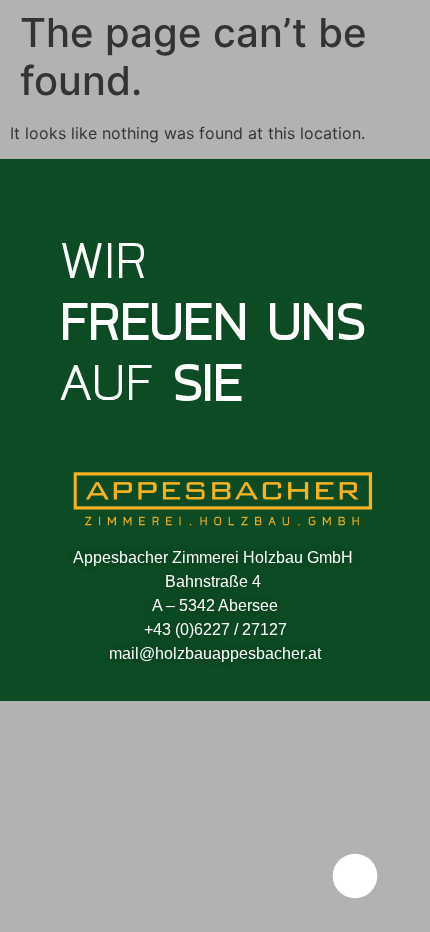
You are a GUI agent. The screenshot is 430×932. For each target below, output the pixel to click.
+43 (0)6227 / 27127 (215, 629)
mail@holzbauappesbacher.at (215, 653)
